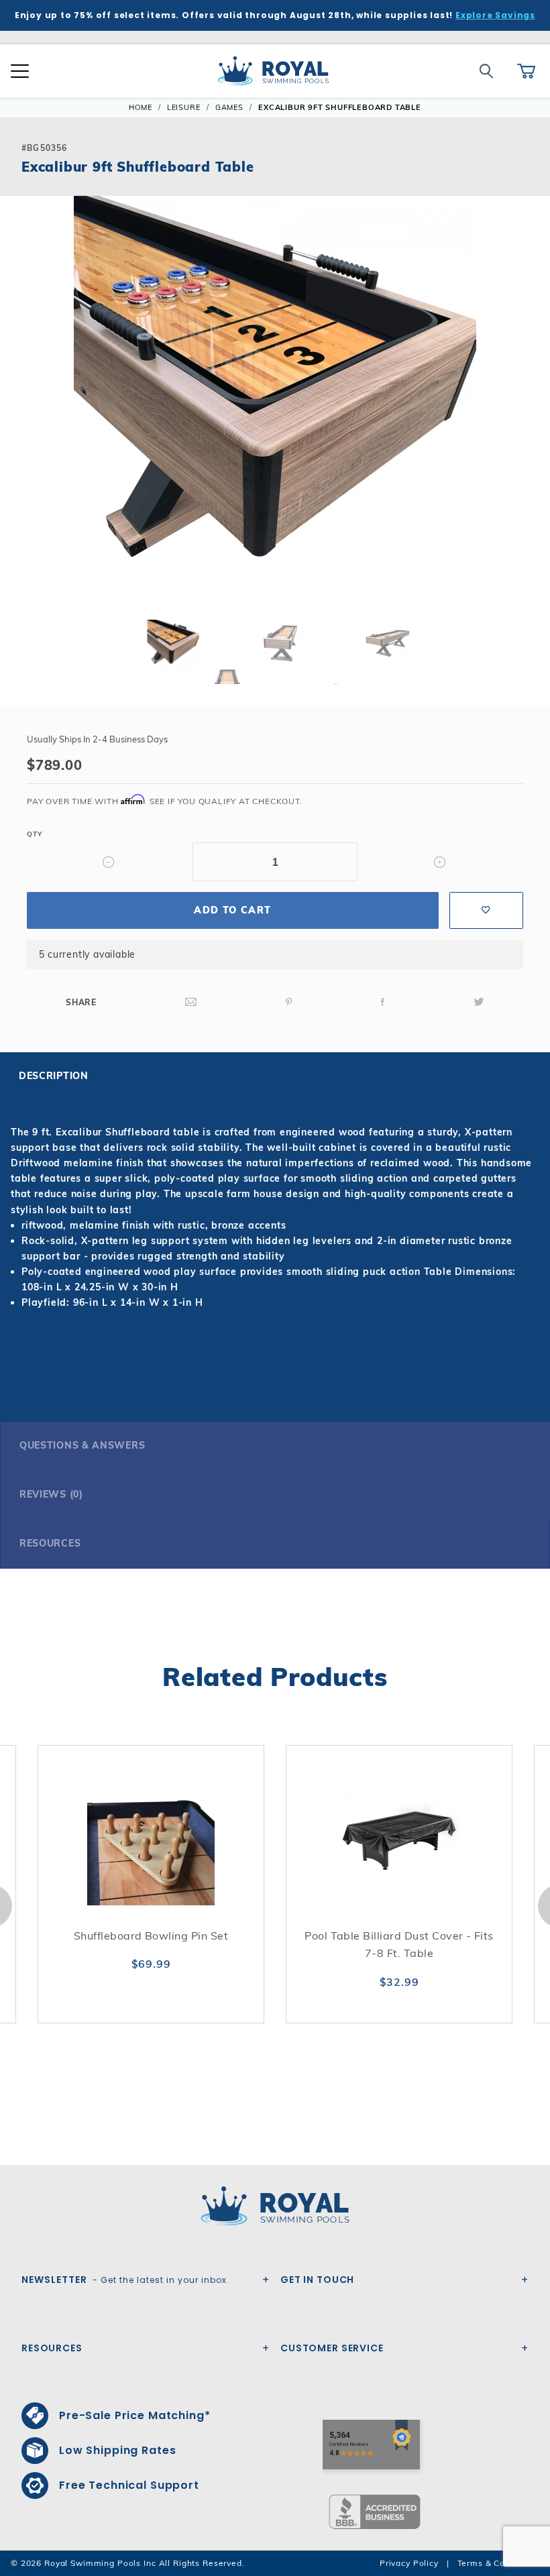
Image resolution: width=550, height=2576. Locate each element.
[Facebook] (383, 1002)
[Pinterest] (289, 1002)
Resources (50, 1543)
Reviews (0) (51, 1494)
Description (54, 1076)
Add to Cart (232, 910)
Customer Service (332, 2348)
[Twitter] (479, 1002)
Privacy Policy (409, 2563)
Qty (34, 834)
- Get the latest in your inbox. (125, 2280)
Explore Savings (495, 15)
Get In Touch (317, 2280)
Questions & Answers (82, 1445)
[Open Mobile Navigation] (20, 71)
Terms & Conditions (498, 2563)
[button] (21, 418)
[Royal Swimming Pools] (270, 2206)
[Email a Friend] (191, 1002)
